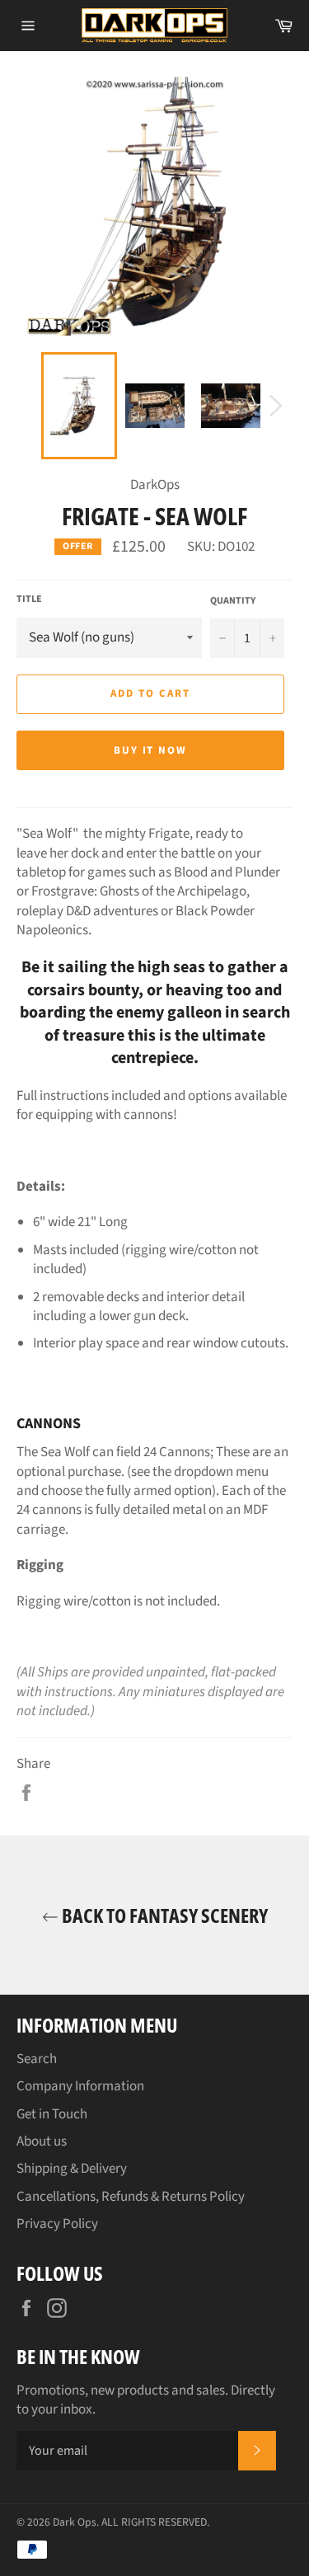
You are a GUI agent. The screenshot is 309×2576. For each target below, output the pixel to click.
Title (29, 599)
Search (37, 2059)
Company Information (80, 2086)
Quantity (233, 601)
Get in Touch (52, 2114)
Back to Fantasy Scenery (163, 1915)
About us (42, 2141)
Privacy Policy (57, 2224)
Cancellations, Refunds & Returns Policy (131, 2197)
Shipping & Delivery (72, 2169)
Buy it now (151, 750)
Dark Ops (75, 2522)
